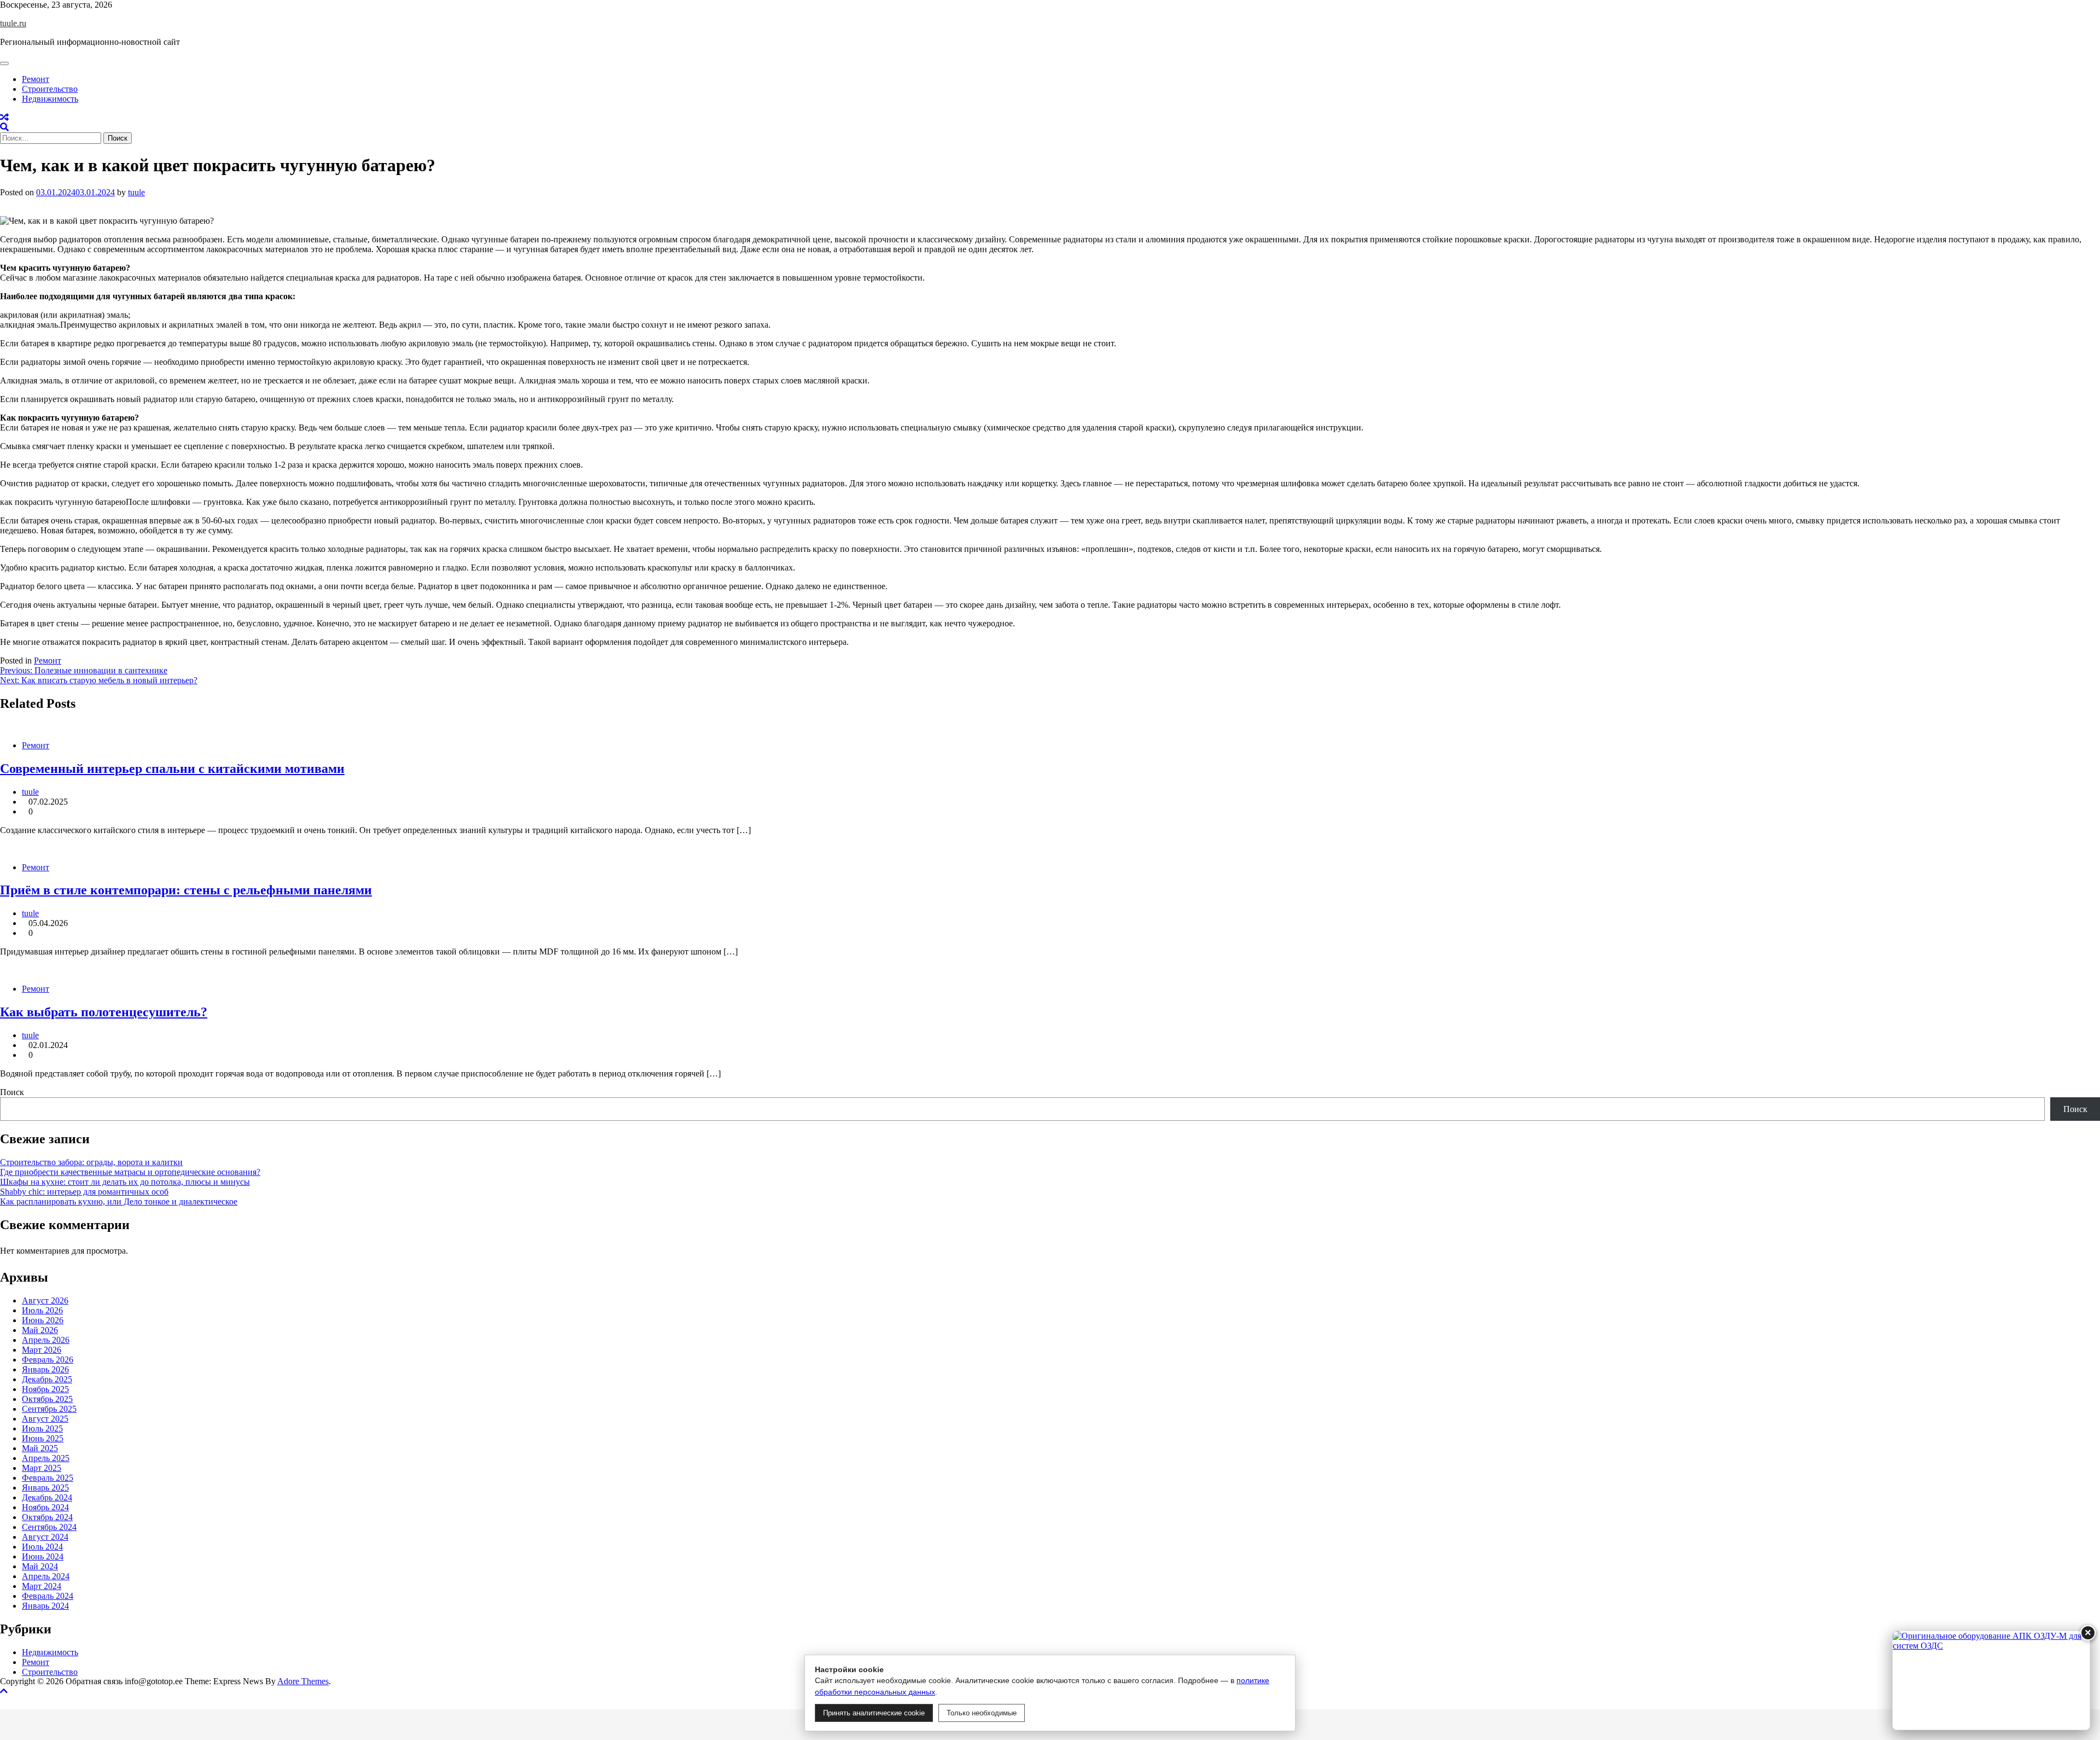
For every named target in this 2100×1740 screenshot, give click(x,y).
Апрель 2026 (46, 1340)
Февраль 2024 (48, 1596)
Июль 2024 (42, 1547)
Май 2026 (40, 1330)
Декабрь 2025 (47, 1379)
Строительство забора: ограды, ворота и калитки (91, 1162)
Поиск (12, 1092)
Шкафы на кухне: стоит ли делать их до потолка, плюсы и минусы (125, 1182)
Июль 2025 (42, 1428)
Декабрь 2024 (47, 1497)
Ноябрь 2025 (45, 1389)
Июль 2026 (42, 1310)
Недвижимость (50, 99)
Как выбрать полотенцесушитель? (104, 1012)
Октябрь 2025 (47, 1399)
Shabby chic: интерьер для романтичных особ (84, 1192)
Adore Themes (303, 1681)
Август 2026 (45, 1300)
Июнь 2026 (43, 1320)
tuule (136, 192)
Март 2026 (42, 1350)
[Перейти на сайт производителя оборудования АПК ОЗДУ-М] (1991, 1680)
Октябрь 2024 (47, 1517)
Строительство (50, 89)
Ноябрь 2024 (45, 1507)
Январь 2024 (45, 1606)
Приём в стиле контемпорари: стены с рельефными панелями (186, 890)
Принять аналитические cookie (874, 1713)
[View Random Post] (4, 117)
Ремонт (36, 79)
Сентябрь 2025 (49, 1409)
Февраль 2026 (48, 1360)
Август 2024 (45, 1537)
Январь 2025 (45, 1488)
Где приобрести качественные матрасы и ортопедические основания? (130, 1172)
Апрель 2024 (46, 1576)
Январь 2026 (45, 1369)
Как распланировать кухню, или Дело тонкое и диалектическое (119, 1201)
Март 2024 (42, 1586)
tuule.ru (13, 23)
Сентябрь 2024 (49, 1527)
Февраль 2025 (48, 1478)
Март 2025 (42, 1468)
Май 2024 (40, 1566)
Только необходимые (982, 1713)
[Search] (4, 127)
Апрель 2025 (46, 1458)
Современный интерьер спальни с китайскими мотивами (172, 769)
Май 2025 (40, 1448)
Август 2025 (45, 1419)
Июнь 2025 (43, 1438)
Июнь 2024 (43, 1556)
